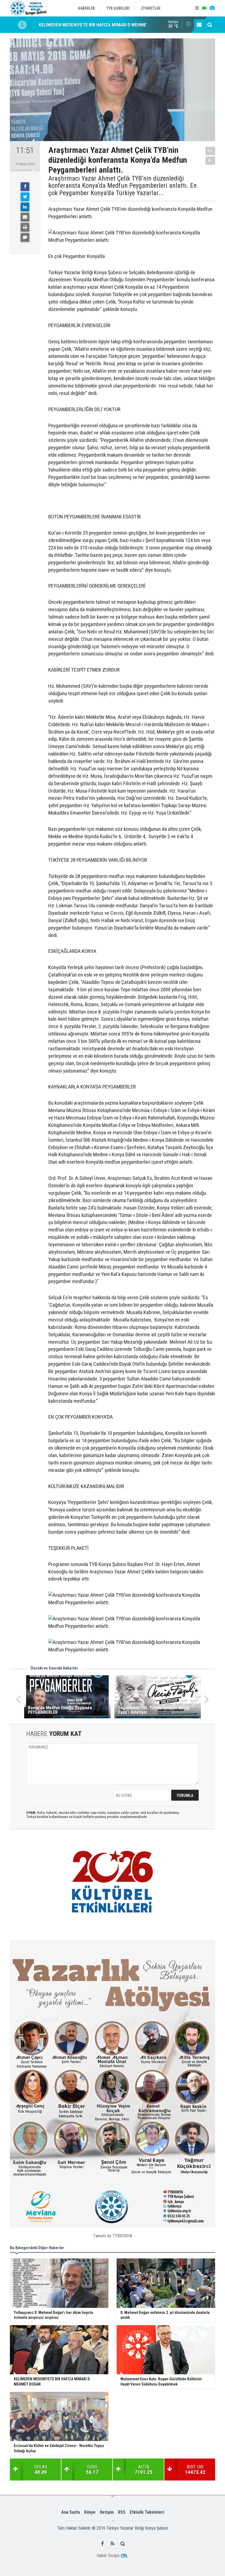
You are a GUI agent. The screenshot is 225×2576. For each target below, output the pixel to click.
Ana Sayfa (71, 2512)
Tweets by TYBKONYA (113, 2236)
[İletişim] (199, 25)
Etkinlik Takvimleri (147, 2512)
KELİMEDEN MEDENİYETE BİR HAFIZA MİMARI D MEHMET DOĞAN (101, 25)
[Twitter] (25, 197)
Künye (90, 2512)
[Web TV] (204, 8)
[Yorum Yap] (25, 237)
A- (210, 160)
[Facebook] (25, 187)
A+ (210, 151)
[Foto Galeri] (212, 8)
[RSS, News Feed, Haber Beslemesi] (113, 2543)
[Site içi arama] (210, 25)
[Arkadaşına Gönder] (25, 217)
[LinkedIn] (25, 207)
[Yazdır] (25, 227)
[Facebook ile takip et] (102, 2543)
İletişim (107, 2512)
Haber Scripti (108, 2556)
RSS (122, 2512)
